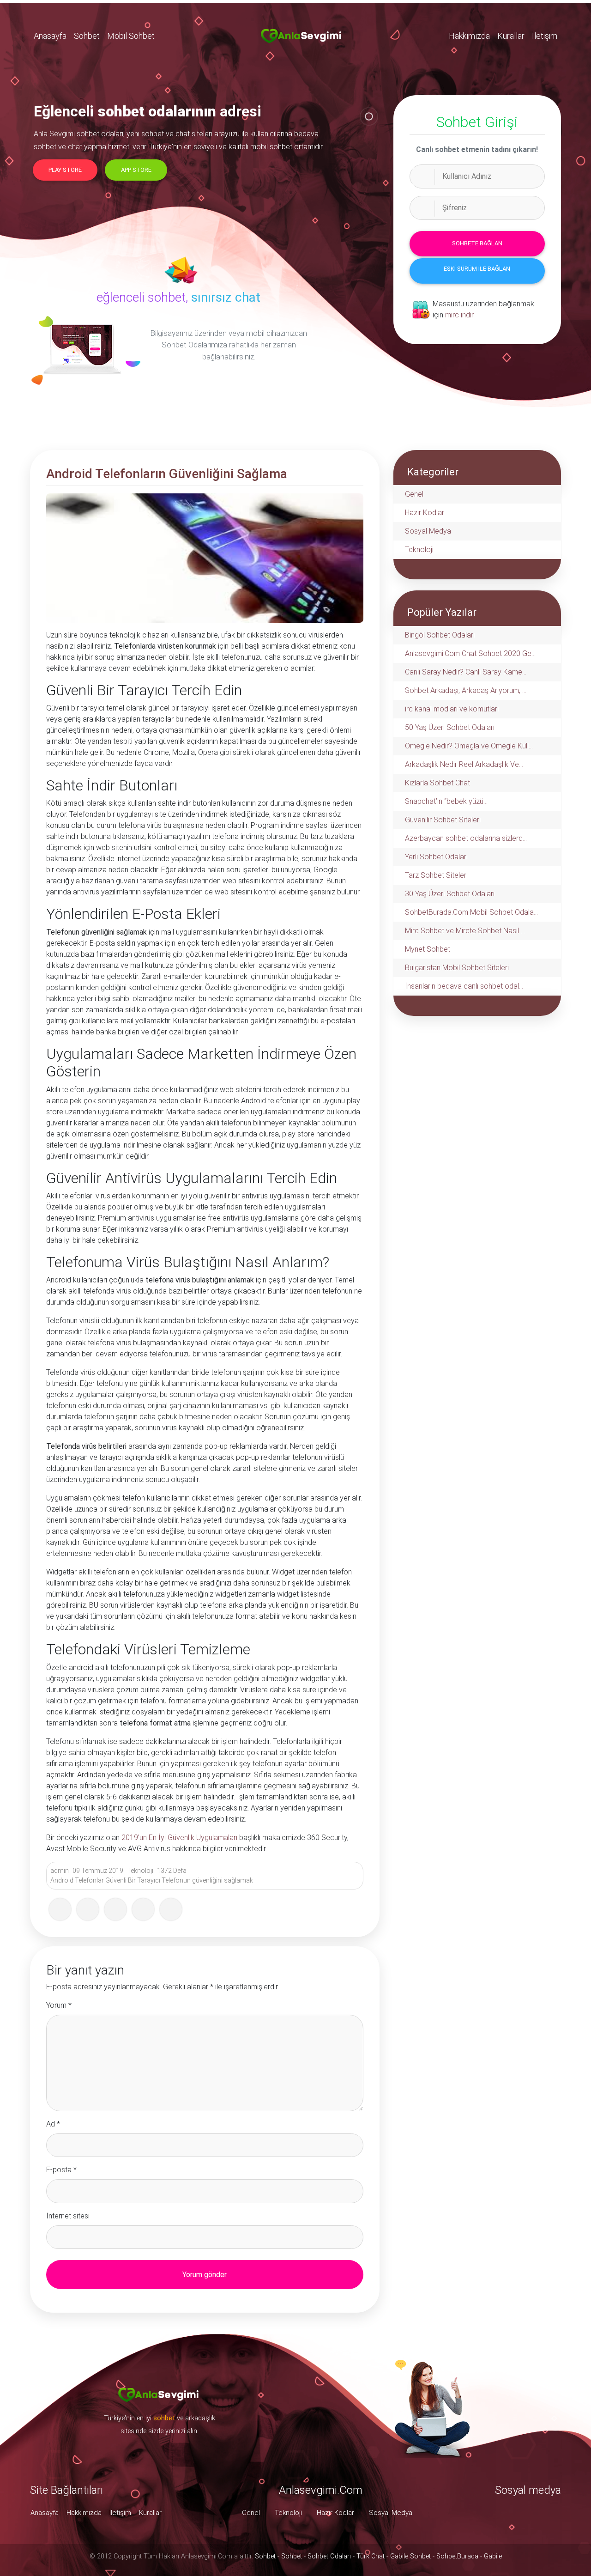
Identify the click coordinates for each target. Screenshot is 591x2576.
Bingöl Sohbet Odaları (440, 635)
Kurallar (511, 36)
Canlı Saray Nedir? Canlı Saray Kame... (466, 672)
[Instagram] (171, 1909)
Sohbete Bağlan (477, 243)
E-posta (61, 2170)
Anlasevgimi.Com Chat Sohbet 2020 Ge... (470, 653)
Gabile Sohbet (410, 2556)
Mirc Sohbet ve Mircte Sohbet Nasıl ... (465, 931)
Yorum (59, 2005)
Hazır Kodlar (425, 513)
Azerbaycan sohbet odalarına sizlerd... (466, 838)
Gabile (493, 2556)
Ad (53, 2124)
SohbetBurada (457, 2556)
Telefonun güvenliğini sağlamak (207, 1880)
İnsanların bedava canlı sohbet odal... (464, 986)
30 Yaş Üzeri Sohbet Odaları (450, 894)
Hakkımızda (469, 36)
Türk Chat (371, 2556)
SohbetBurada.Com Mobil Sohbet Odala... (471, 912)
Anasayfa (50, 36)
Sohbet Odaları (329, 2556)
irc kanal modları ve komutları (452, 709)
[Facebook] (60, 1909)
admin (60, 1871)
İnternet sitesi (68, 2216)
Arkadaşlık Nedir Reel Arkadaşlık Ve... (464, 764)
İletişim (545, 36)
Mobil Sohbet (131, 36)
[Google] (115, 1909)
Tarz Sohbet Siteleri (436, 875)
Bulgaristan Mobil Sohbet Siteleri (457, 968)
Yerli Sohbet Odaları (436, 857)
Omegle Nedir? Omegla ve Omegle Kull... (469, 746)
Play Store (65, 170)
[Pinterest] (143, 1909)
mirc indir (459, 315)
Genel (414, 494)
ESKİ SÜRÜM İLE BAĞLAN (477, 269)
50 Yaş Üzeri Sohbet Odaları (450, 727)
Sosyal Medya (428, 531)
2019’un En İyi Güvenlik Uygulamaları (179, 1838)
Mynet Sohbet (428, 949)
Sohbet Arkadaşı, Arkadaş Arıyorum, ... (466, 690)
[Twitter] (88, 1909)
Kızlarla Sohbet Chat (437, 783)
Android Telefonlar (77, 1880)
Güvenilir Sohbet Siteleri (443, 820)
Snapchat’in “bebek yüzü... (446, 801)
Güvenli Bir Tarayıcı (133, 1880)
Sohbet (87, 36)
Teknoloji (140, 1871)
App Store (136, 170)
